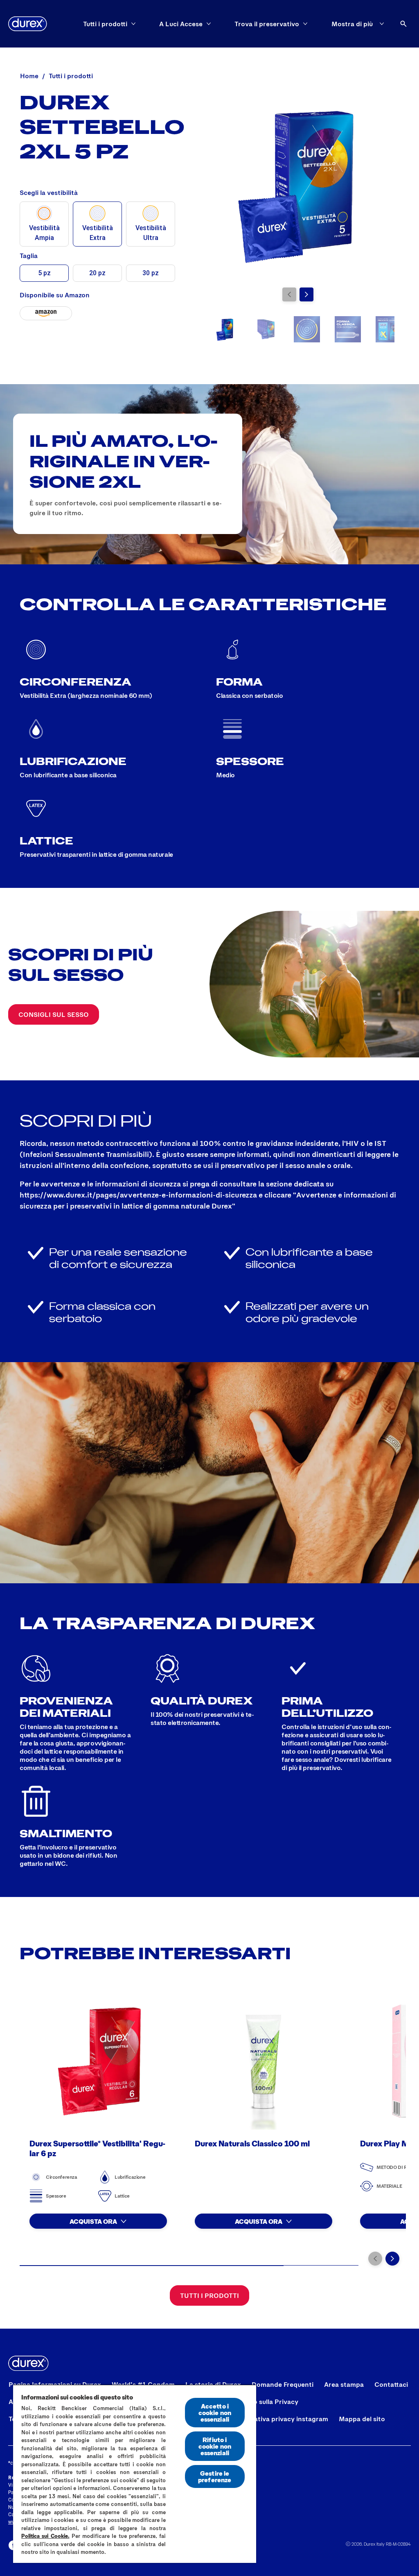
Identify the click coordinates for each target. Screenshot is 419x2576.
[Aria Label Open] (403, 24)
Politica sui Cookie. (45, 2536)
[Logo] (28, 24)
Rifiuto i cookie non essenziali (215, 2446)
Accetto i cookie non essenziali (215, 2412)
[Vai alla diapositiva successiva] (306, 294)
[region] (135, 2474)
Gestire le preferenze (215, 2476)
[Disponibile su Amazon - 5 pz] (46, 313)
